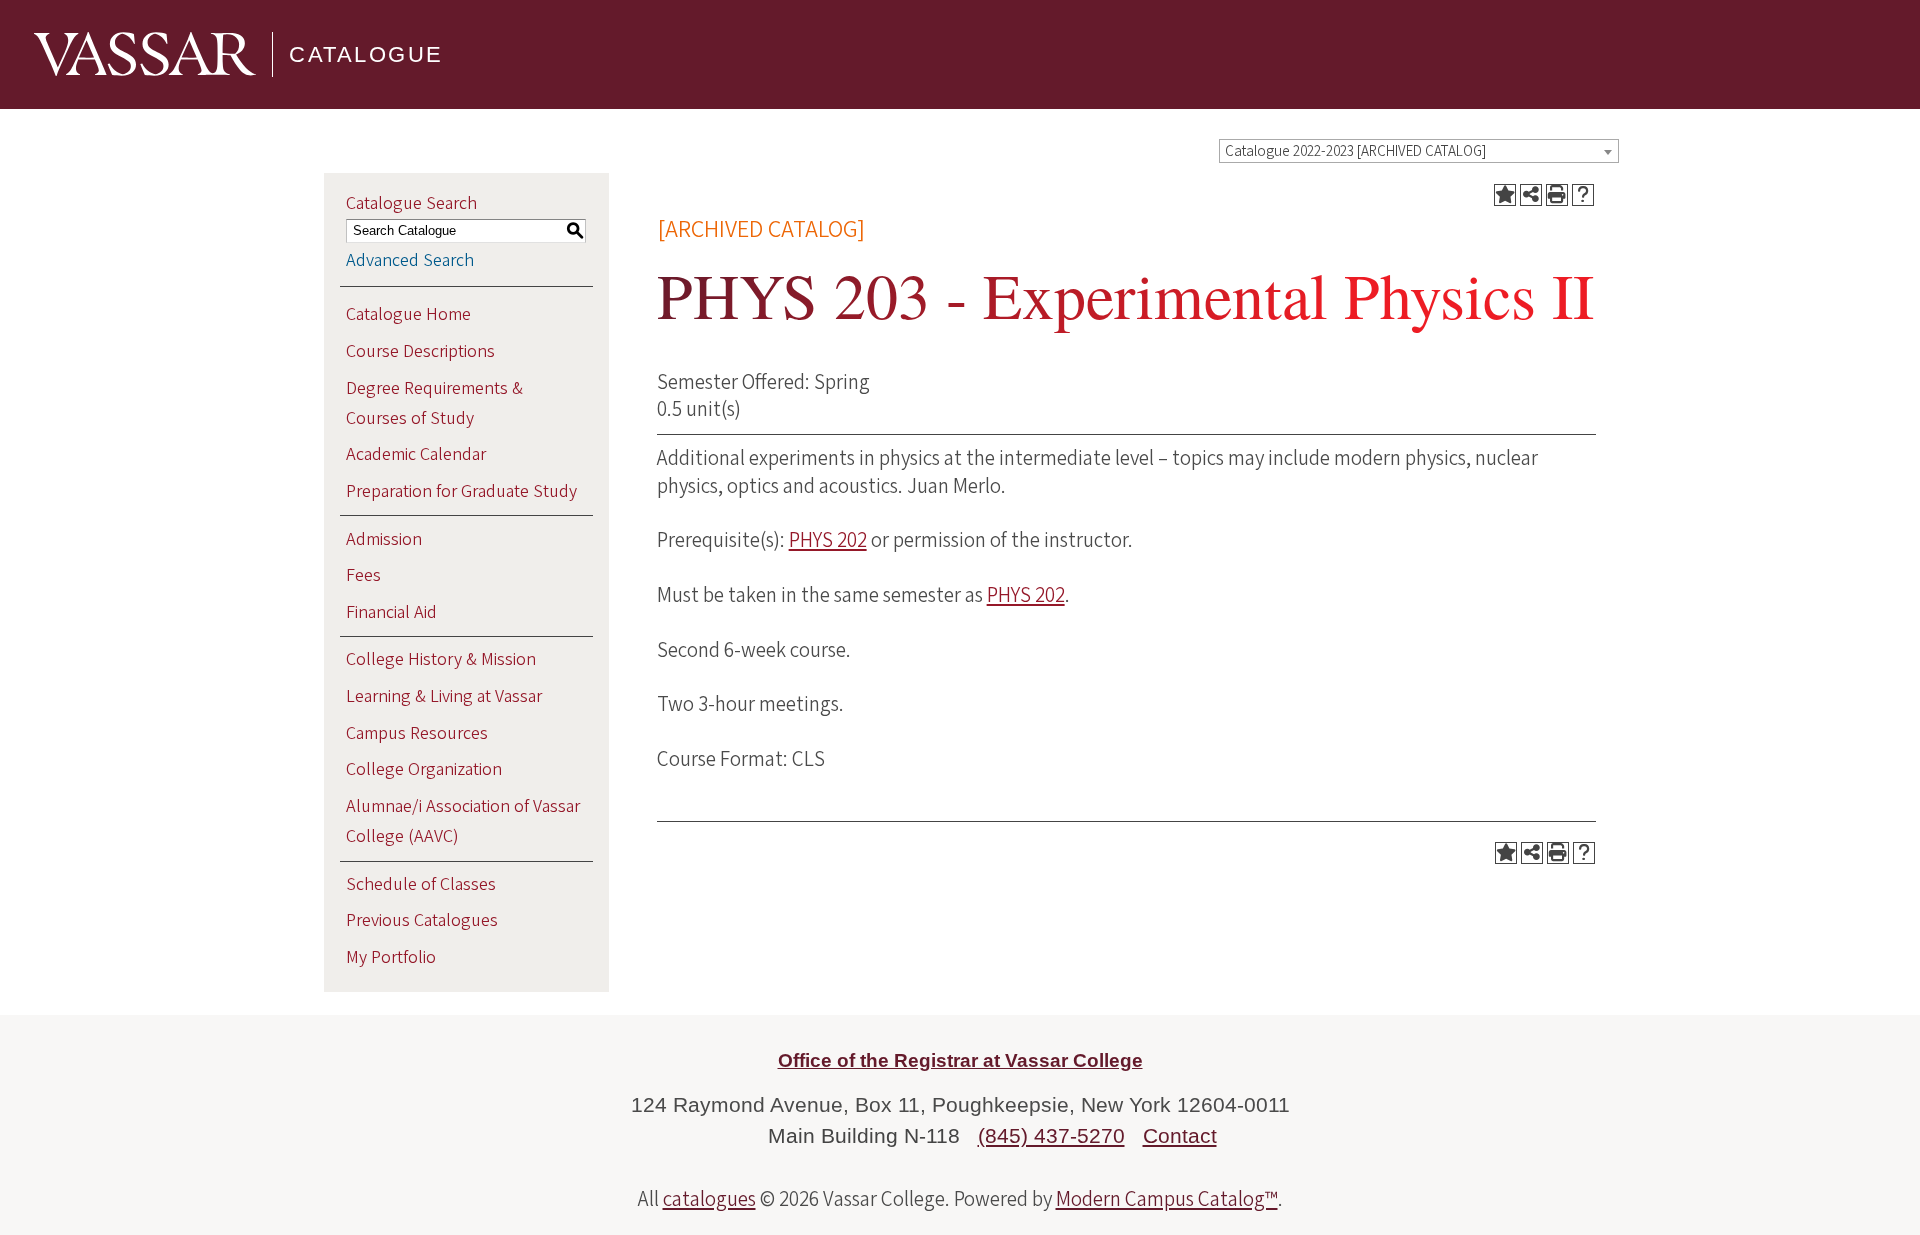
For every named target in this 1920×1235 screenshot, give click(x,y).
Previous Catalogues (422, 920)
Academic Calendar (416, 454)
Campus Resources (417, 733)
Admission (384, 539)
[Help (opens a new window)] (1583, 195)
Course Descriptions (420, 351)
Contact (1180, 1135)
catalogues (709, 1199)
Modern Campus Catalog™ (1167, 1199)
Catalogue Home (408, 314)
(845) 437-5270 (1051, 1135)
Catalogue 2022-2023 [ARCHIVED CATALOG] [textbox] (1355, 151)
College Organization (424, 769)
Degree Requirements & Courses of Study (434, 403)
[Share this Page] (1531, 195)
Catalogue (366, 54)
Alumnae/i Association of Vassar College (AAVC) (463, 821)
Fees (363, 575)
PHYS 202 (828, 540)
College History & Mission (441, 659)
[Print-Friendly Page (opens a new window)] (1557, 195)
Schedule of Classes (421, 884)
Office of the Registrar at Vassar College (960, 1060)
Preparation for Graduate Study (461, 491)
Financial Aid (391, 612)
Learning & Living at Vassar (444, 696)
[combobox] (1419, 151)
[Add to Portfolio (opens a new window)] (1505, 195)
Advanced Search (410, 260)
